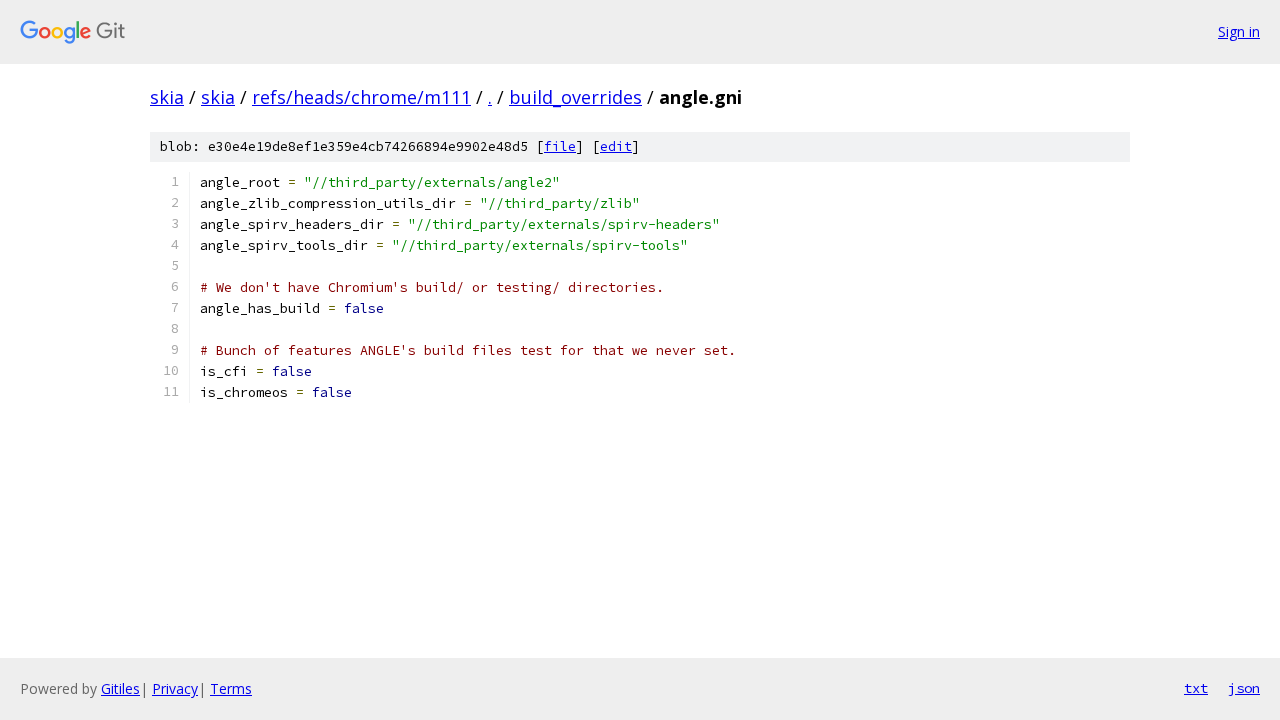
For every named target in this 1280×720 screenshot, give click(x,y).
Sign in (1239, 31)
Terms (231, 688)
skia (167, 97)
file (560, 146)
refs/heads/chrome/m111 (361, 97)
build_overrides (575, 97)
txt (1196, 688)
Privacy (175, 688)
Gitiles (120, 688)
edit (616, 146)
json (1244, 688)
